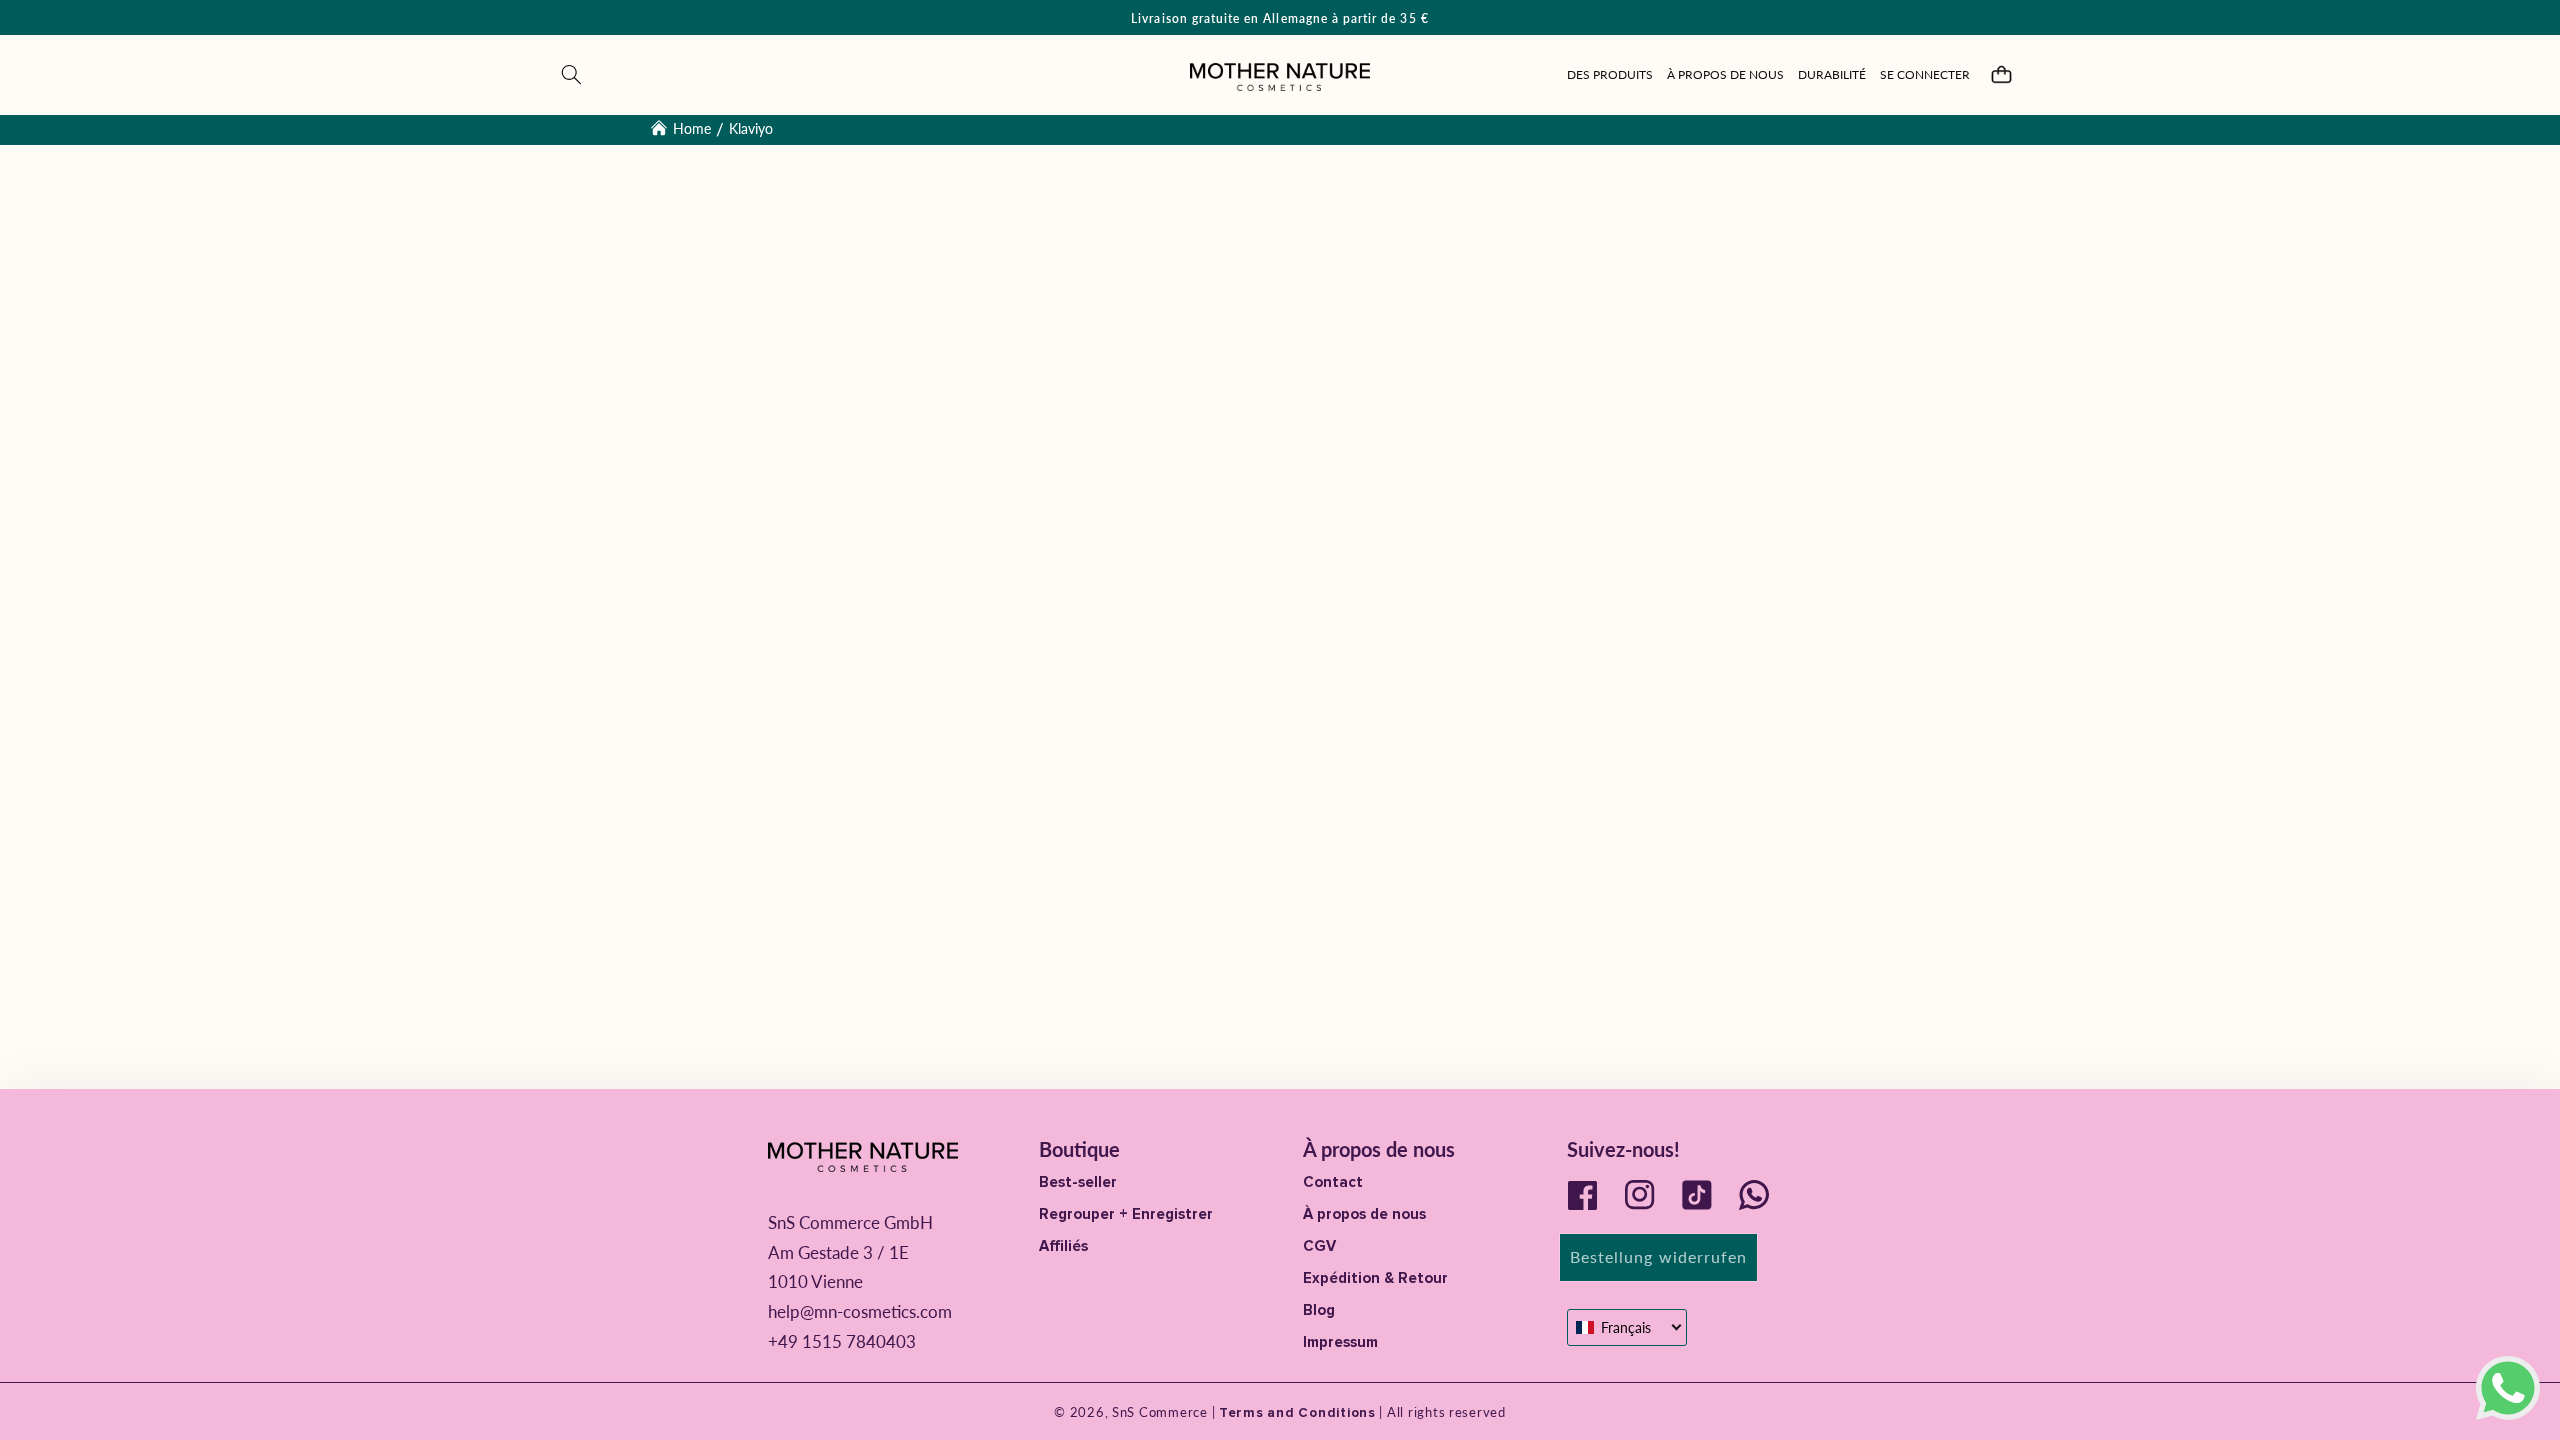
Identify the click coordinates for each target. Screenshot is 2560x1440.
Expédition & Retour (1375, 1278)
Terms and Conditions (1295, 1413)
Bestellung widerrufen (1658, 1256)
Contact (1333, 1182)
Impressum (1340, 1342)
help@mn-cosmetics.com (860, 1311)
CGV (1319, 1246)
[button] (572, 75)
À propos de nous (1364, 1214)
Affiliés (1063, 1246)
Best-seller (1078, 1182)
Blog (1319, 1310)
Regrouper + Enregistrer (1126, 1214)
